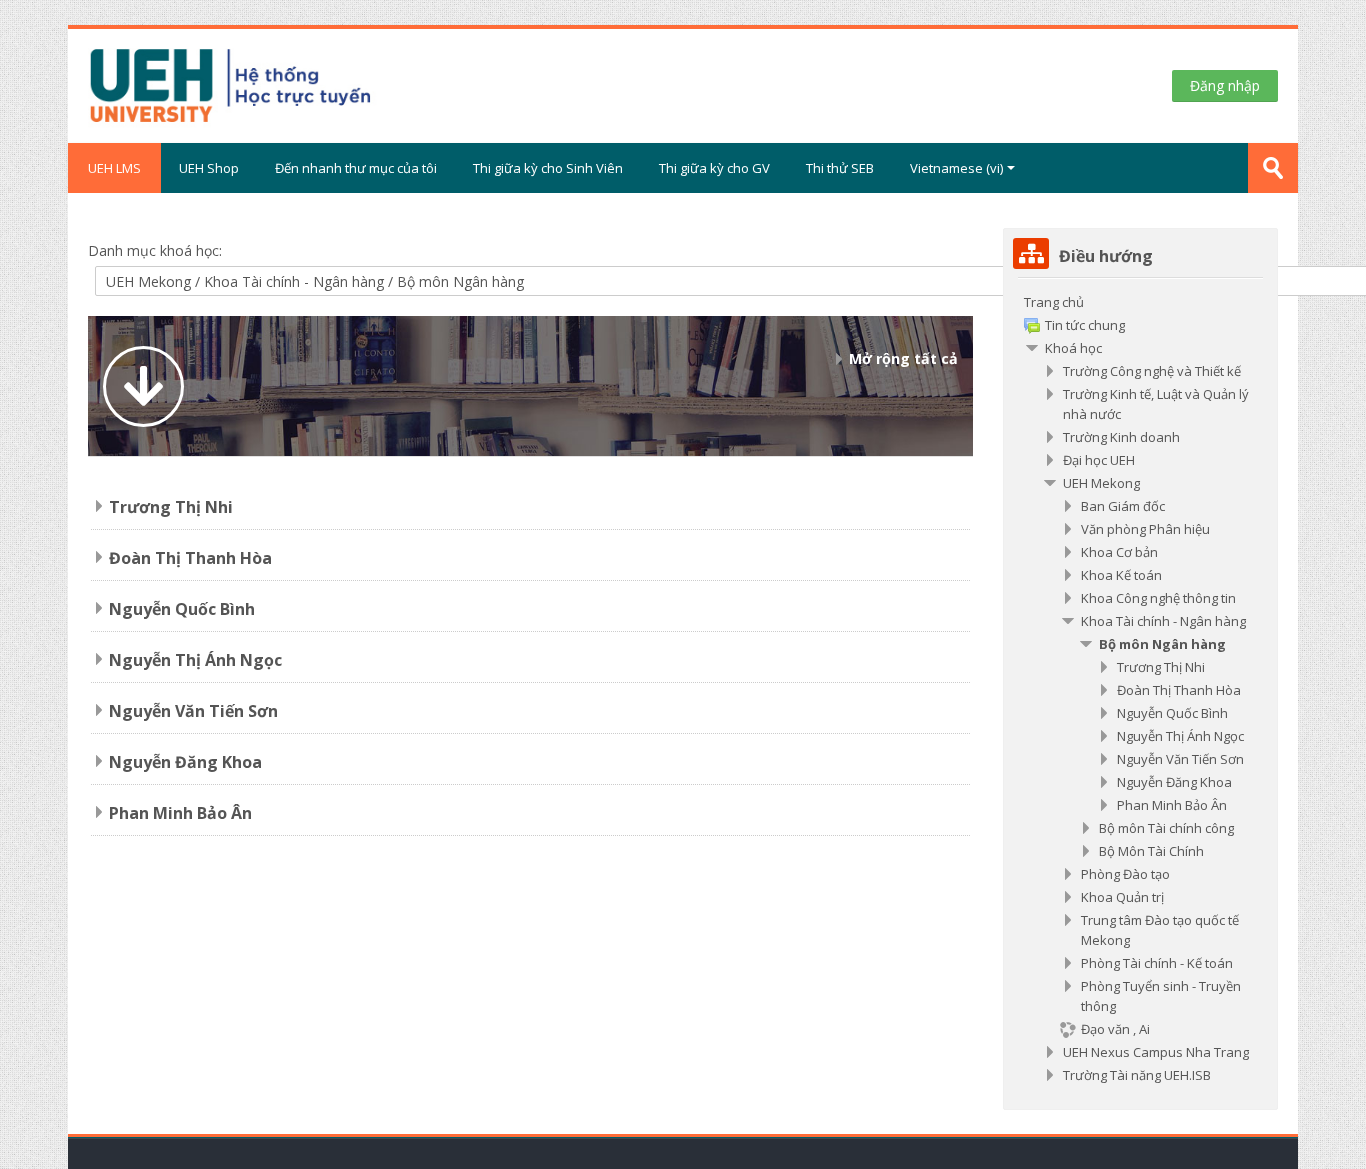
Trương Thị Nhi (171, 507)
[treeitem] (1140, 688)
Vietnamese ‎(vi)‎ (956, 168)
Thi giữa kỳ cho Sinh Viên (548, 168)
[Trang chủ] (306, 84)
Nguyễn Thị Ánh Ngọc (195, 660)
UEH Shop (209, 168)
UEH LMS (114, 168)
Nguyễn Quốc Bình (182, 609)
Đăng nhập (1225, 85)
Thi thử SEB (840, 168)
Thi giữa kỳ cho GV (714, 168)
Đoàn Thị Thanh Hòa (190, 558)
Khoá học (1073, 348)
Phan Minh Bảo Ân (180, 813)
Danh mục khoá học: (155, 250)
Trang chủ (1054, 302)
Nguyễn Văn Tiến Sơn (193, 711)
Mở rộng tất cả (903, 358)
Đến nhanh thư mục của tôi (356, 168)
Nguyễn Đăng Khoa (185, 762)
